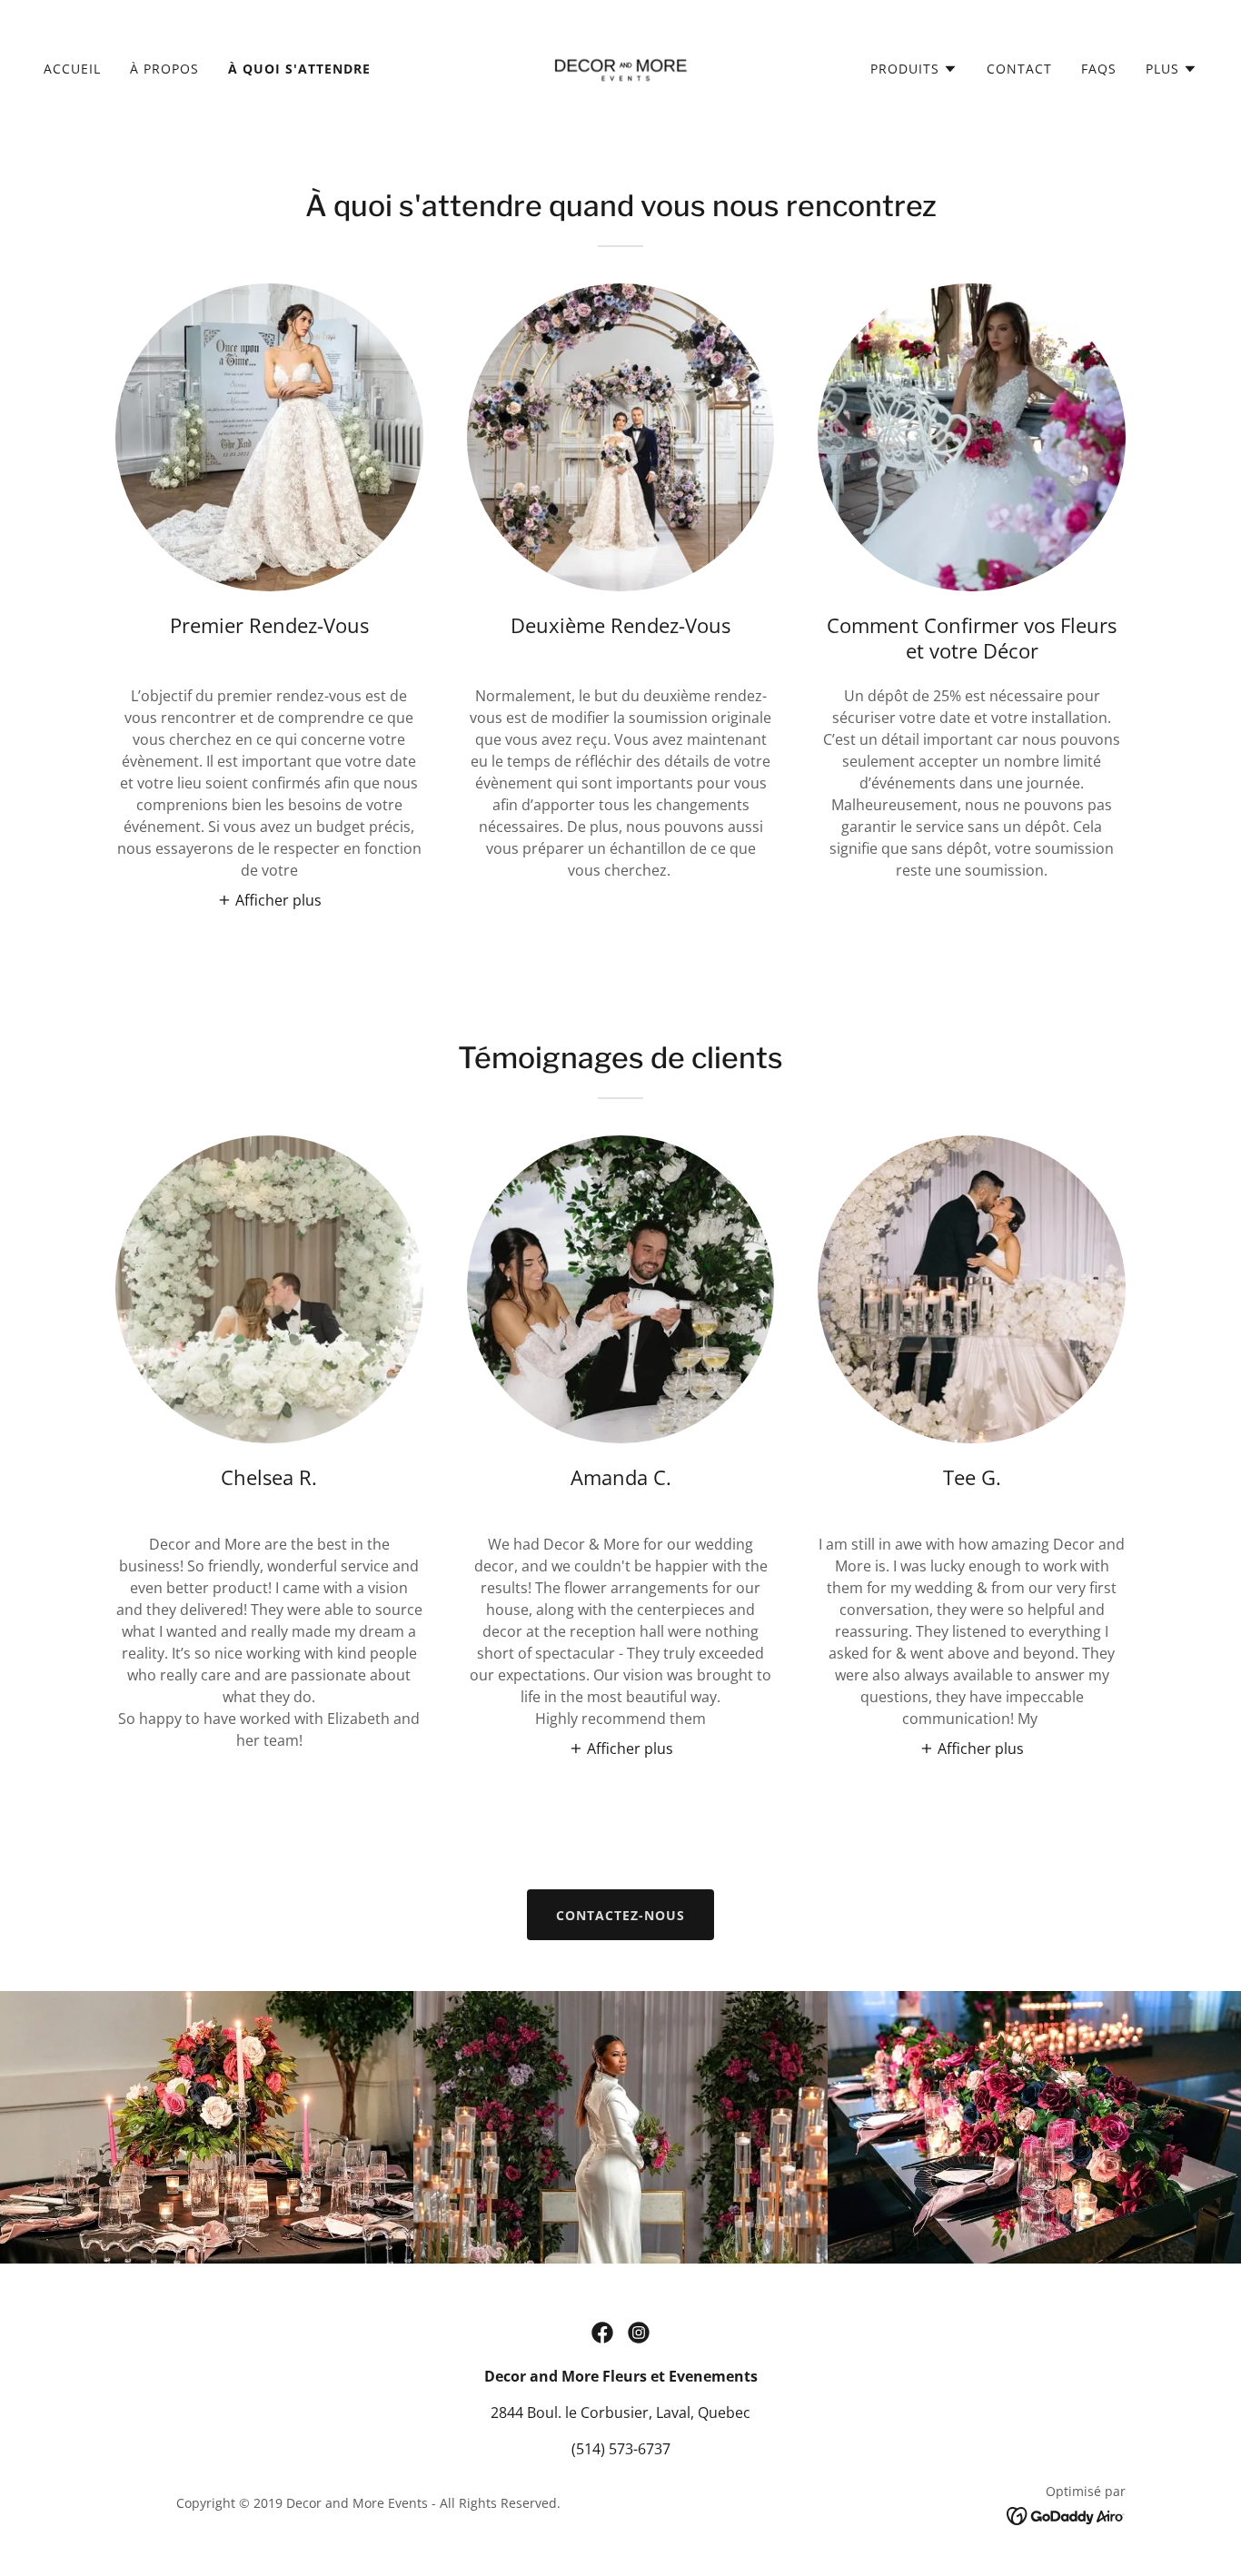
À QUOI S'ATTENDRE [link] (299, 69)
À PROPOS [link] (164, 69)
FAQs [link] (1099, 69)
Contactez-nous (620, 1915)
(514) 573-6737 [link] (621, 2449)
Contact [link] (1019, 69)
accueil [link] (72, 69)
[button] (914, 69)
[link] (621, 67)
